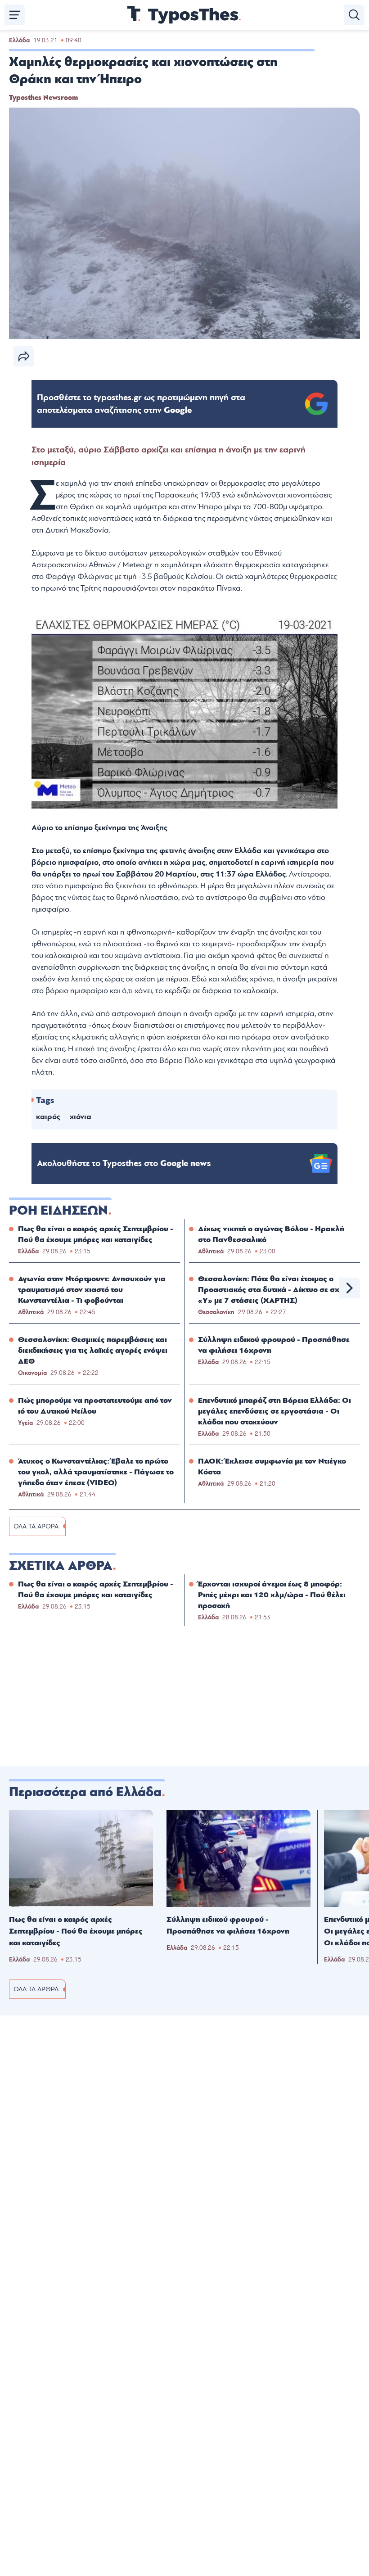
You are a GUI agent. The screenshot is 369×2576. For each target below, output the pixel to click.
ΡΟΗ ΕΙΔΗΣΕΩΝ (58, 1211)
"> (141, 404)
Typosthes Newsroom (43, 98)
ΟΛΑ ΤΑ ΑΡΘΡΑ (36, 1526)
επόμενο (350, 1288)
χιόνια (81, 1117)
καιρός (48, 1117)
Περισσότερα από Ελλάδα (85, 1792)
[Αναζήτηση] (354, 15)
